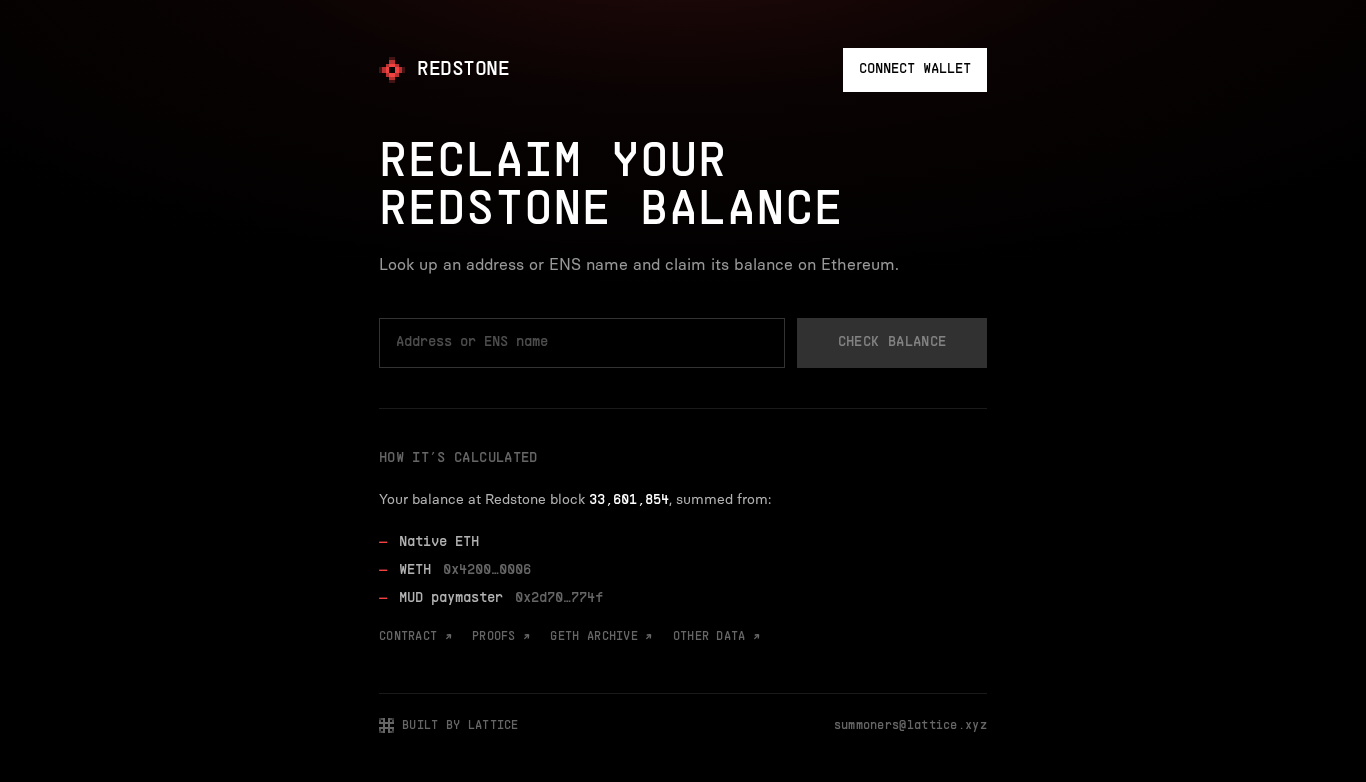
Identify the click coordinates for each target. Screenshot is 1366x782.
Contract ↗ (415, 637)
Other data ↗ (717, 637)
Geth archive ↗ (601, 637)
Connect (915, 69)
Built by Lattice (460, 726)
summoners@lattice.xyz (910, 726)
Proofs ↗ (501, 637)
